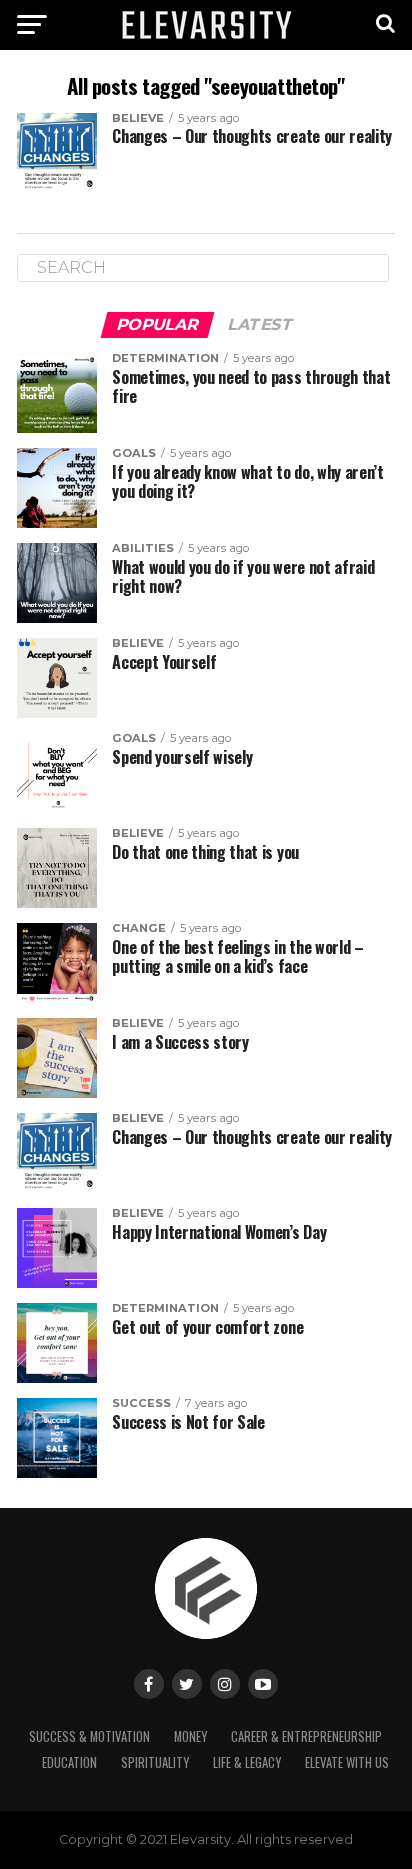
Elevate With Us (347, 1762)
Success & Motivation (89, 1736)
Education (69, 1762)
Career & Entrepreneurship (306, 1736)
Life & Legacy (247, 1762)
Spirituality (155, 1762)
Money (190, 1736)
